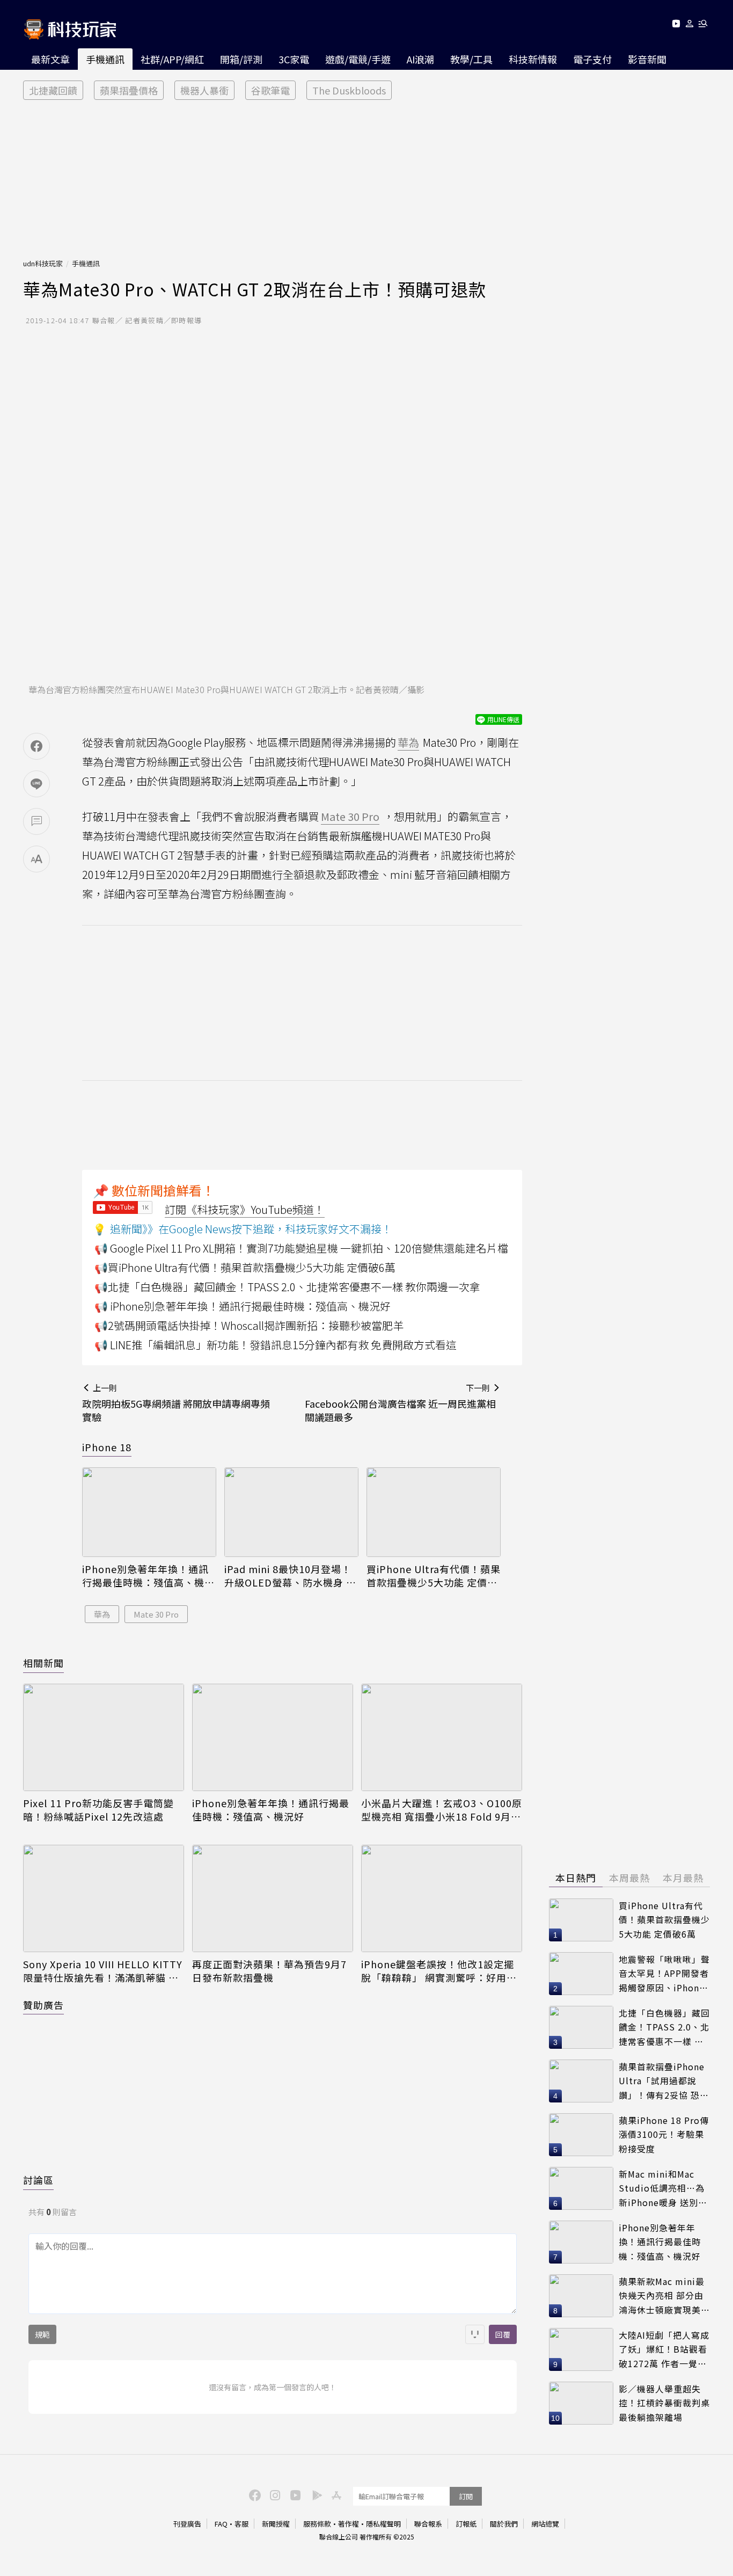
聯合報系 (428, 2524)
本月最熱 (683, 1878)
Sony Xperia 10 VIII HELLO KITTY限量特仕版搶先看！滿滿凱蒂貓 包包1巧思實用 (103, 1971)
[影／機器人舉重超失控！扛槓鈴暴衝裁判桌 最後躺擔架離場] (581, 2403)
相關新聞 (43, 1663)
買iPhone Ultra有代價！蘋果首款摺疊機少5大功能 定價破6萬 (434, 1576)
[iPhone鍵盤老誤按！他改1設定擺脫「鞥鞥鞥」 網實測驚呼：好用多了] (442, 1898)
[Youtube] (676, 26)
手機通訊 (105, 59)
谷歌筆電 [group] (270, 90)
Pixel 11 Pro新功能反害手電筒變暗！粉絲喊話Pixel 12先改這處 (98, 1810)
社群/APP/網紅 (172, 59)
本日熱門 (576, 1878)
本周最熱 (629, 1878)
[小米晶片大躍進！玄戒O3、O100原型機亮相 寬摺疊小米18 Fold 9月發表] (442, 1737)
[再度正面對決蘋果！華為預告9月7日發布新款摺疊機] (273, 1898)
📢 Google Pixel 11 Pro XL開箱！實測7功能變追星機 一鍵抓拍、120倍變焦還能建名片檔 (301, 1248)
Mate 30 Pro (156, 1614)
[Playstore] (314, 2494)
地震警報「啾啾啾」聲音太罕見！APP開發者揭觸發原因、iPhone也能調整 (664, 1974)
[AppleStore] (335, 2494)
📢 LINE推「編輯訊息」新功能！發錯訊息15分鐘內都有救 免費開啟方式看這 (276, 1345)
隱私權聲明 (383, 2524)
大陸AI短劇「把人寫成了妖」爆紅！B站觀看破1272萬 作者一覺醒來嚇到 (664, 2350)
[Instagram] (274, 2494)
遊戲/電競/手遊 (358, 59)
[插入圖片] (475, 2334)
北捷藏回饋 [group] (53, 90)
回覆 (503, 2334)
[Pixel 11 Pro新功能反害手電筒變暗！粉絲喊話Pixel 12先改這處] (104, 1737)
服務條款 (317, 2524)
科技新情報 (533, 59)
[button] (690, 26)
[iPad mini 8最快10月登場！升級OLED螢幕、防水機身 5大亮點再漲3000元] (291, 1512)
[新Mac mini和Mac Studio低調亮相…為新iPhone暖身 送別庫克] (581, 2188)
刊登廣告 (187, 2524)
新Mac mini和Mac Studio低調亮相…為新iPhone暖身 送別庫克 (663, 2189)
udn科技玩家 (43, 263)
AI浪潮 (420, 59)
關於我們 (504, 2524)
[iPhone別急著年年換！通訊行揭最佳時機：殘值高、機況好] (149, 1512)
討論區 (38, 2180)
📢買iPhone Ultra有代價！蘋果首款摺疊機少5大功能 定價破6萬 (245, 1267)
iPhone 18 (107, 1447)
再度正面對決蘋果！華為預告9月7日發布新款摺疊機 (269, 1971)
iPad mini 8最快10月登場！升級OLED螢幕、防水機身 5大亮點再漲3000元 (288, 1576)
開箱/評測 (241, 59)
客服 (241, 2524)
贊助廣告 (43, 2005)
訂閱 (466, 2496)
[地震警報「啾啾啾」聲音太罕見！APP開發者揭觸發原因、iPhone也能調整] (581, 1974)
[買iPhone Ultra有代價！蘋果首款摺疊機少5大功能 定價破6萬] (434, 1512)
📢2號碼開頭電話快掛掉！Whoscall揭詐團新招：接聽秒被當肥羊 (249, 1325)
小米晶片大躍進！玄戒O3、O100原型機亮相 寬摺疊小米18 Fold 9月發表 (442, 1810)
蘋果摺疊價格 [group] (129, 90)
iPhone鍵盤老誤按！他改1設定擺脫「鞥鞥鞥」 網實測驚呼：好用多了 (439, 1971)
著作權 (349, 2524)
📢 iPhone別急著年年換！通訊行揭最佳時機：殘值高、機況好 (243, 1306)
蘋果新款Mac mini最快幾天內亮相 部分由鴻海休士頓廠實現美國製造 (664, 2296)
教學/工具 (471, 59)
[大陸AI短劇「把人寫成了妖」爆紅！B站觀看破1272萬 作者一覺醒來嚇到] (581, 2349)
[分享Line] (36, 784)
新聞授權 (276, 2524)
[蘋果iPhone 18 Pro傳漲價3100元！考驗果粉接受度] (581, 2135)
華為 (102, 1614)
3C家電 (294, 59)
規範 (42, 2334)
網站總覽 (545, 2524)
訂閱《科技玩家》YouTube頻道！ (245, 1209)
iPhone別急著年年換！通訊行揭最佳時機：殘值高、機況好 (148, 1576)
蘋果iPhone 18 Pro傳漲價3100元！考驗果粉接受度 (664, 2134)
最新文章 (50, 59)
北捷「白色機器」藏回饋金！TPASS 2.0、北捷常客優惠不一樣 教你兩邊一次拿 (664, 2028)
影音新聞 (647, 59)
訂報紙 (466, 2524)
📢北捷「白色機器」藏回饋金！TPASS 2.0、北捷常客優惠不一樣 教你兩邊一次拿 (287, 1287)
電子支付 (592, 59)
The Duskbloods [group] (349, 90)
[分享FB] (36, 746)
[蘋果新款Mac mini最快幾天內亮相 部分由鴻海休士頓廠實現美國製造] (581, 2296)
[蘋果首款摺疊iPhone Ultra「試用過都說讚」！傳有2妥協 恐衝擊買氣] (581, 2081)
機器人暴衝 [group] (204, 90)
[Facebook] (253, 2494)
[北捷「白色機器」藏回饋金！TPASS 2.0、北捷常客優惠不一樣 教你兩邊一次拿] (581, 2027)
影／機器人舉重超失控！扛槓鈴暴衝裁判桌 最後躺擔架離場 (664, 2403)
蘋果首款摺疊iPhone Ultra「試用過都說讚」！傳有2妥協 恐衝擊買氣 (664, 2081)
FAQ (221, 2524)
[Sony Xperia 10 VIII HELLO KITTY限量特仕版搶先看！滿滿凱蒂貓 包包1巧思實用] (104, 1898)
